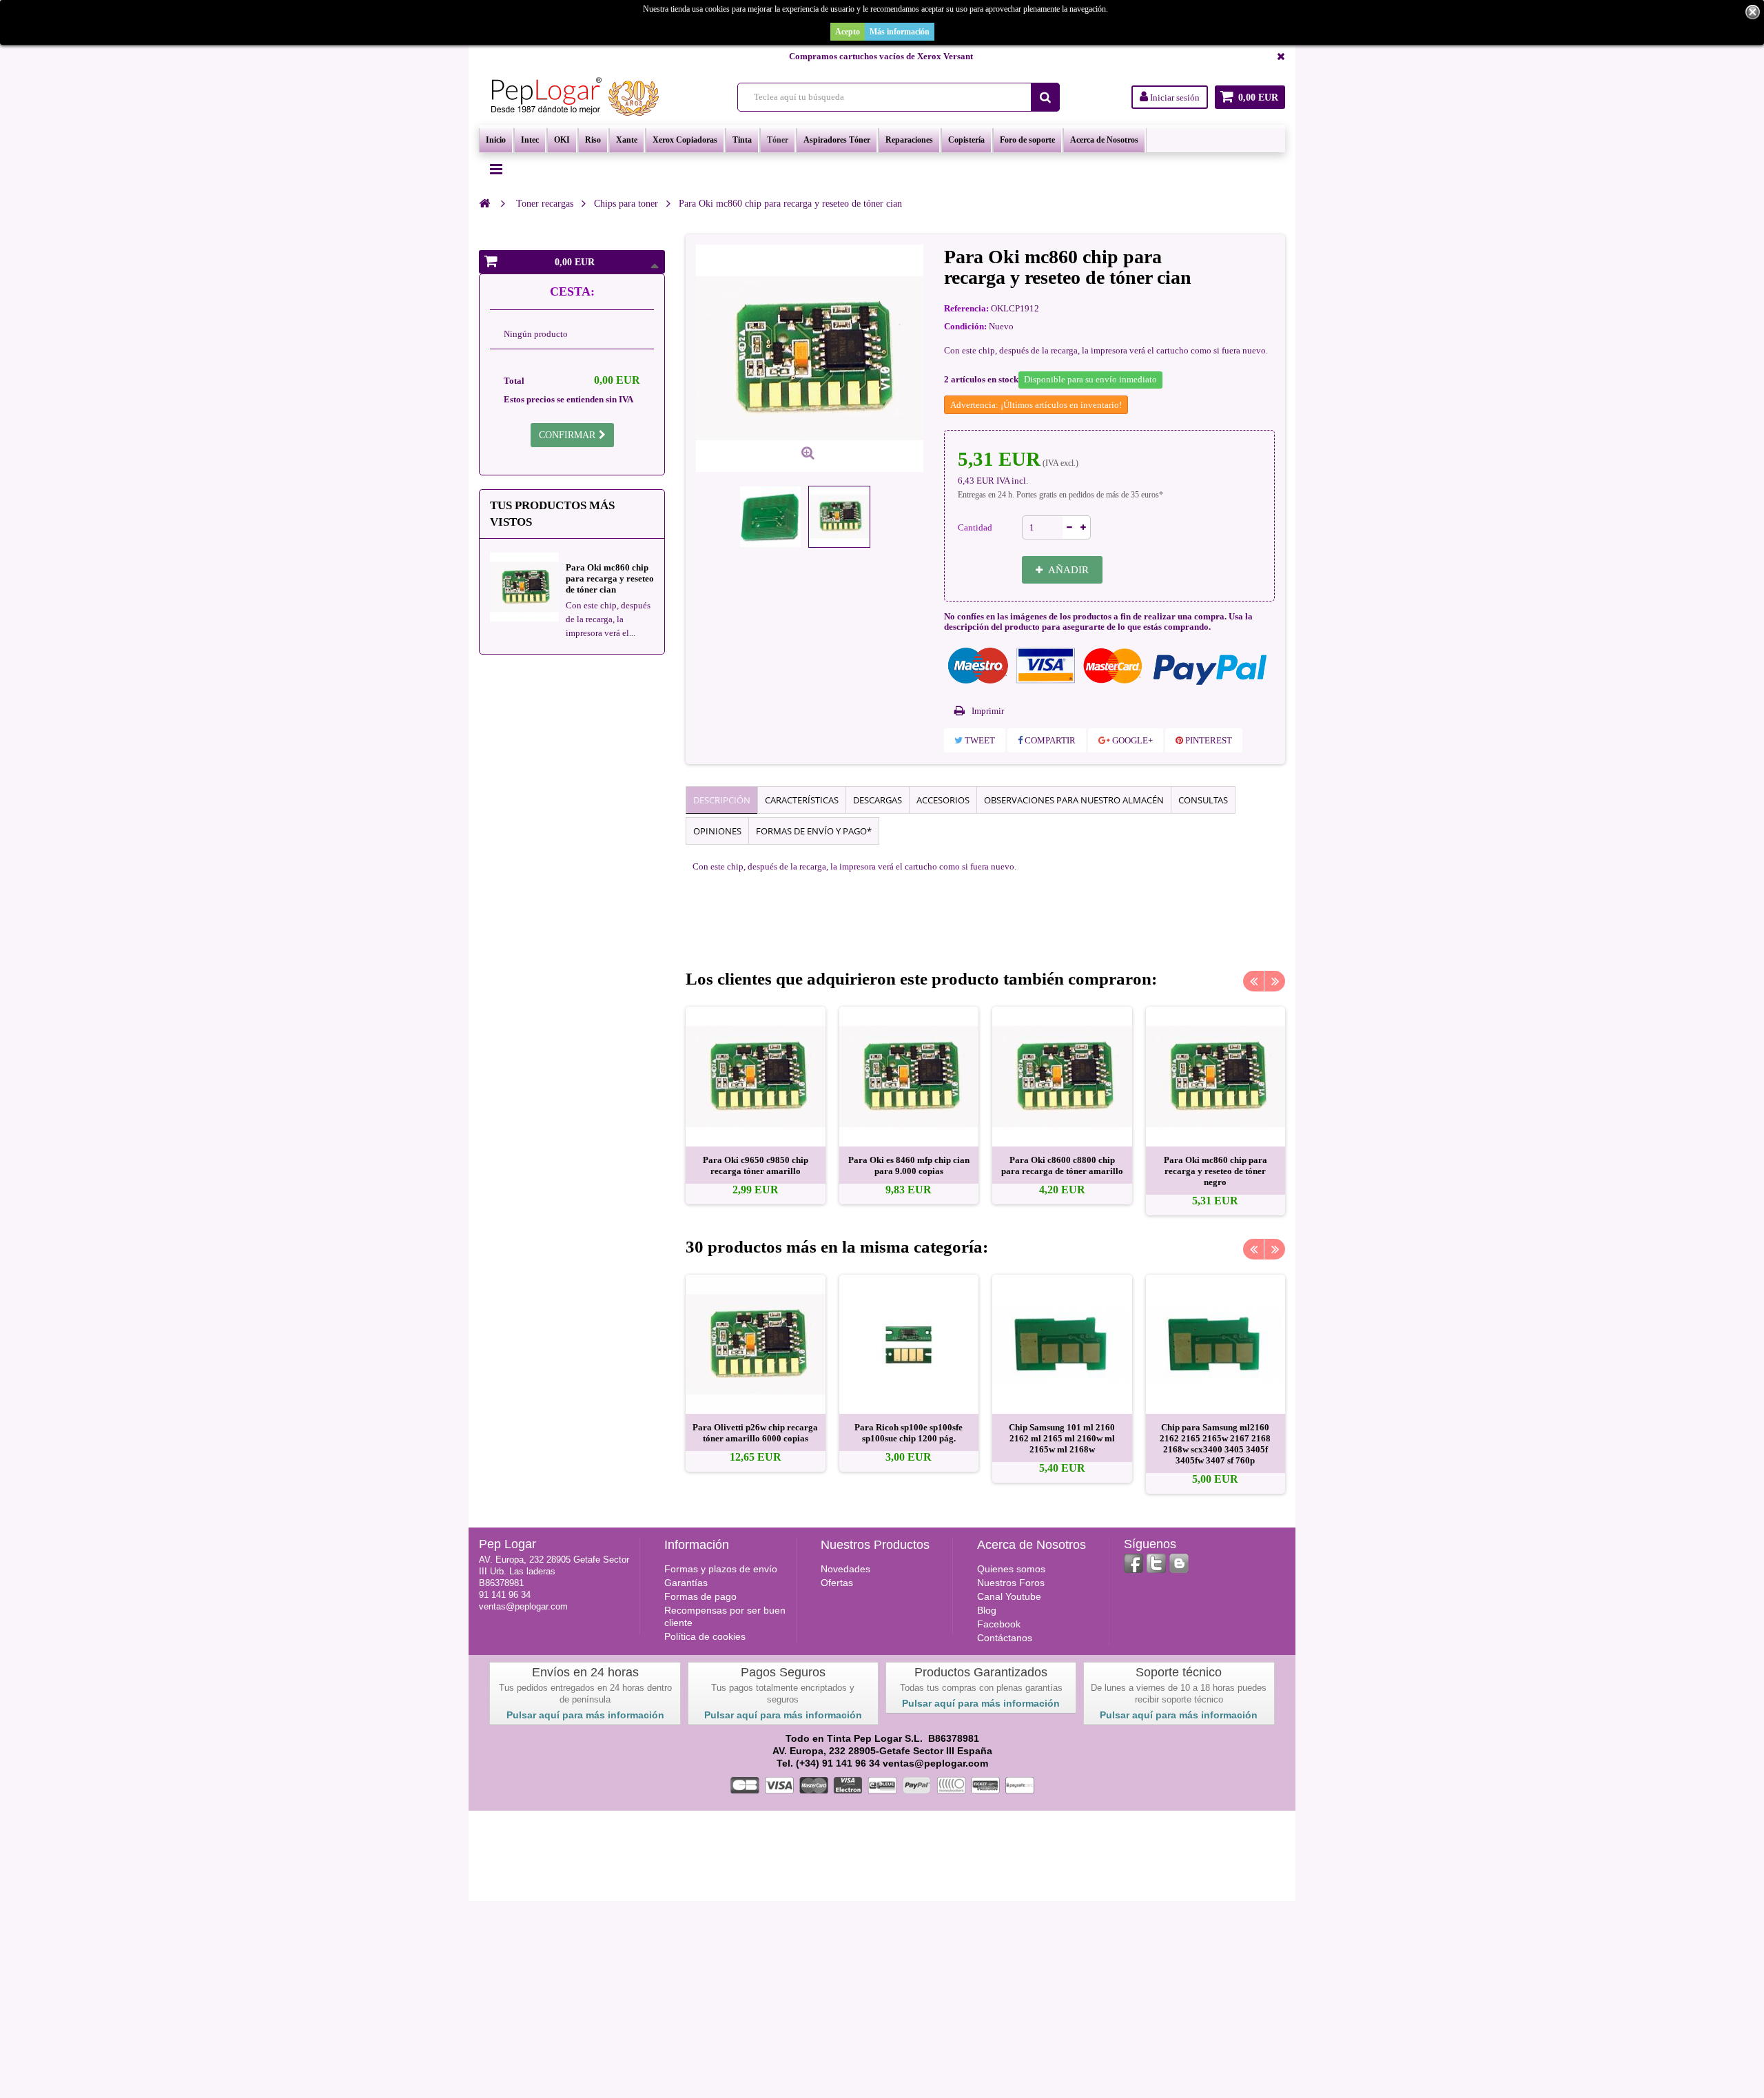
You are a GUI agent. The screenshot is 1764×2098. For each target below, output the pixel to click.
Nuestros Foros (1011, 1583)
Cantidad (975, 527)
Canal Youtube (1009, 1596)
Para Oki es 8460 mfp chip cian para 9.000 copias (909, 1165)
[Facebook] (1134, 1563)
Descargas (878, 800)
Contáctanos (1005, 1638)
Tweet (979, 740)
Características (802, 800)
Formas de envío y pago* (814, 831)
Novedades (845, 1569)
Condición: (965, 326)
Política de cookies (705, 1636)
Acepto (848, 32)
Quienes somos (1011, 1569)
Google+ (1131, 740)
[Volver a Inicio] (484, 203)
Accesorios (943, 800)
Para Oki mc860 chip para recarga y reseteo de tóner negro (1216, 1171)
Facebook (999, 1624)
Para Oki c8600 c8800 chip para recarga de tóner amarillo (1062, 1165)
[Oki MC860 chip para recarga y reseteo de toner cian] (770, 517)
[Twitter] (1156, 1563)
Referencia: (966, 308)
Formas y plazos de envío (721, 1569)
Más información (900, 32)
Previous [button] (1253, 981)
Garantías (686, 1583)
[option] (756, 1105)
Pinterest (1208, 740)
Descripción (722, 800)
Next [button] (1275, 981)
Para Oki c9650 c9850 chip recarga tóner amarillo (756, 1165)
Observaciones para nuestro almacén (1074, 800)
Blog (987, 1610)
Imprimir (988, 711)
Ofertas (837, 1583)
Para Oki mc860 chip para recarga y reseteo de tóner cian (610, 578)
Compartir (1049, 740)
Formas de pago (700, 1596)
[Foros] (1179, 1563)
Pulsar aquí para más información (585, 1715)
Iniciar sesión (1174, 97)
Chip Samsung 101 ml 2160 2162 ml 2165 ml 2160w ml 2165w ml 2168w (1062, 1438)
